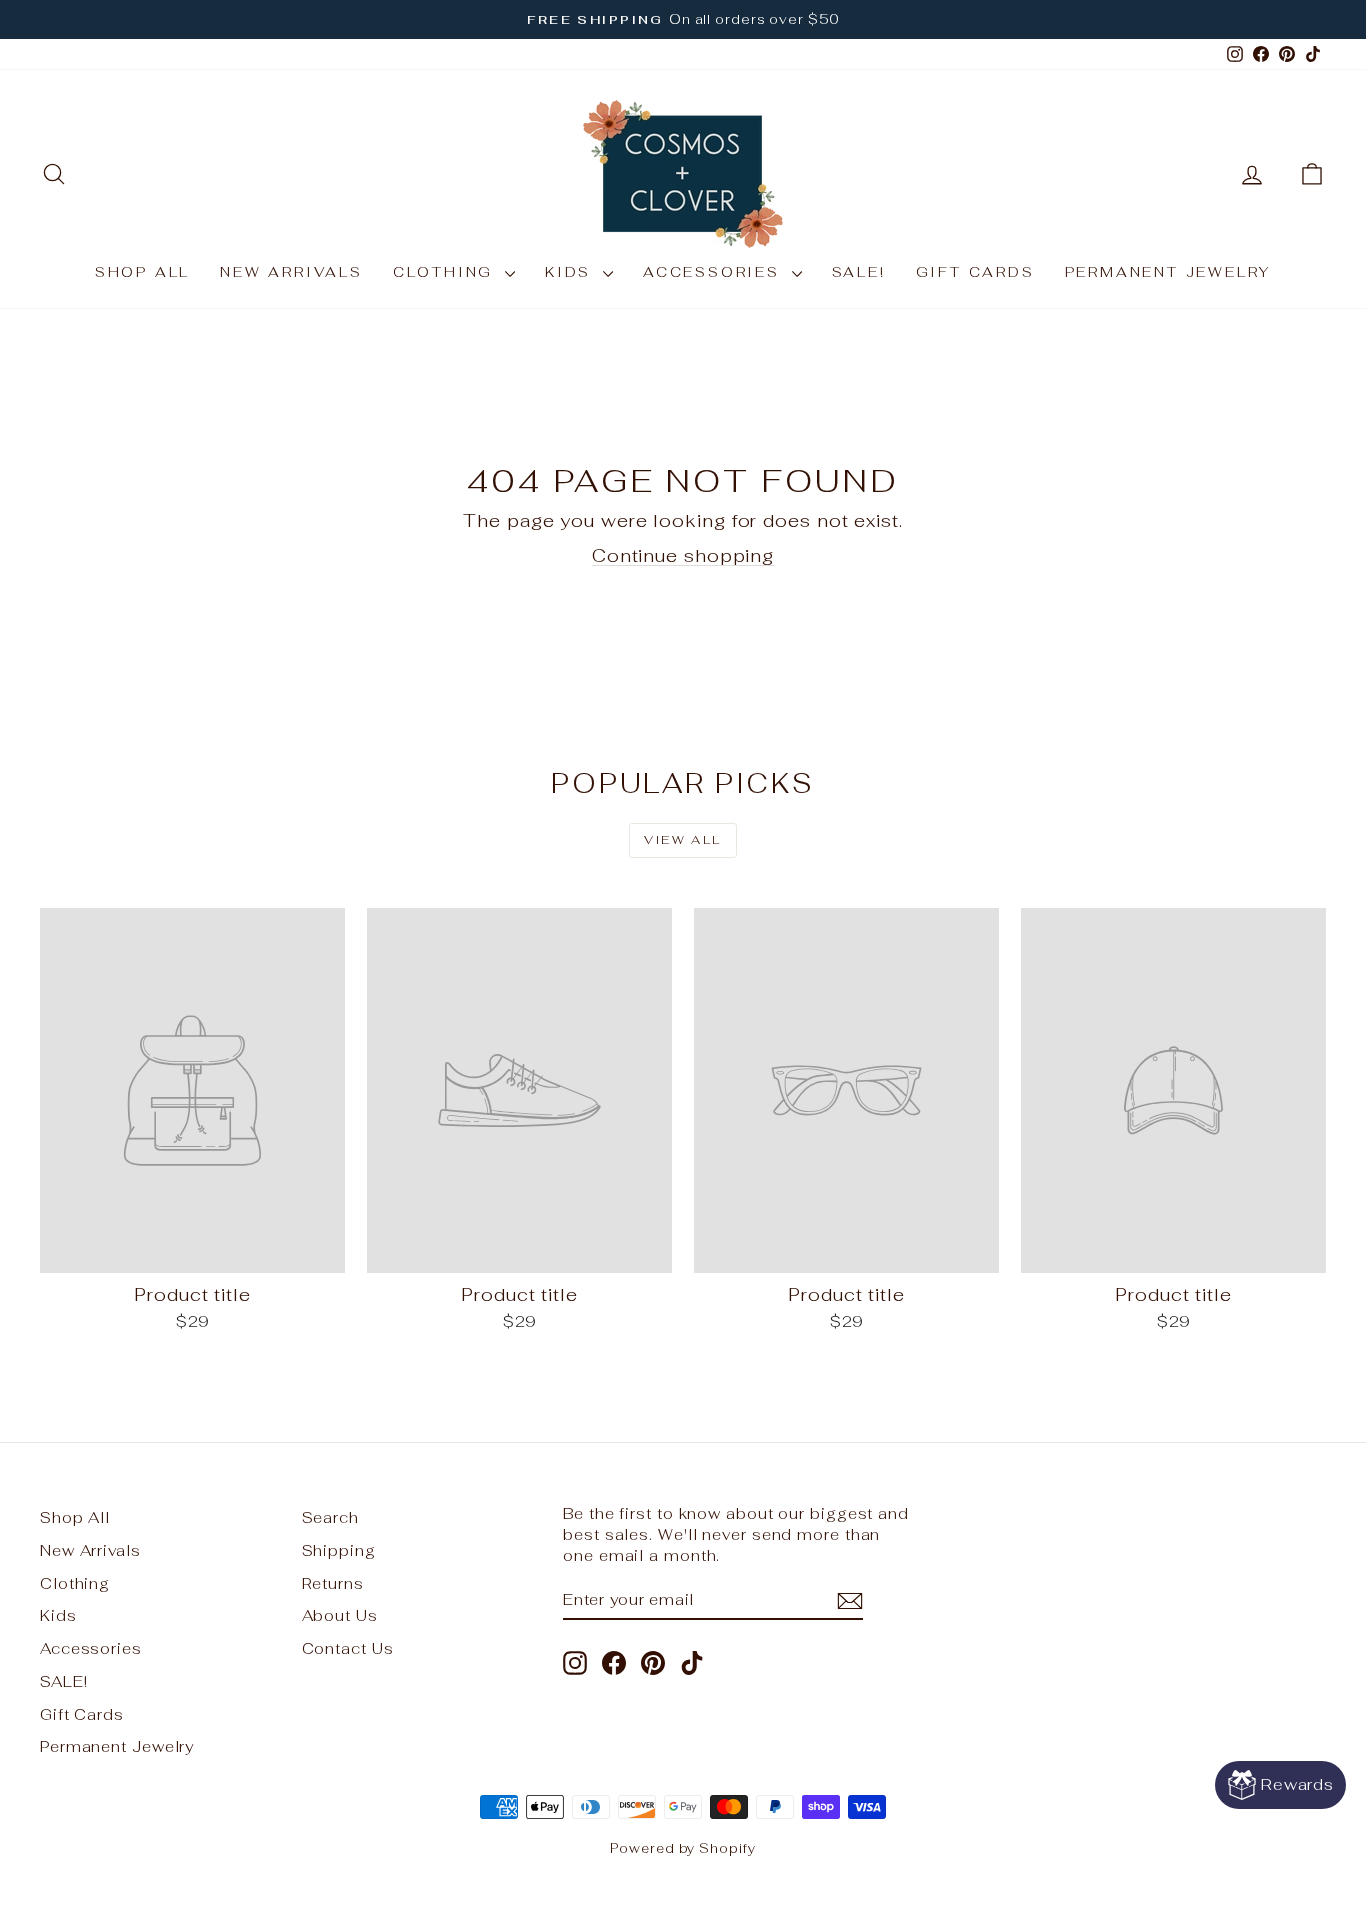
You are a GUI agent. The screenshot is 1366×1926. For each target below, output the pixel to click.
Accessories (715, 272)
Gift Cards (975, 272)
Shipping (339, 1550)
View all (682, 840)
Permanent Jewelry (1168, 272)
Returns (333, 1583)
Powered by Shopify (682, 1848)
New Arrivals (291, 272)
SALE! (859, 272)
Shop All (142, 272)
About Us (340, 1615)
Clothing (446, 272)
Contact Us (348, 1648)
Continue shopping (683, 555)
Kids (571, 272)
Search (330, 1517)
